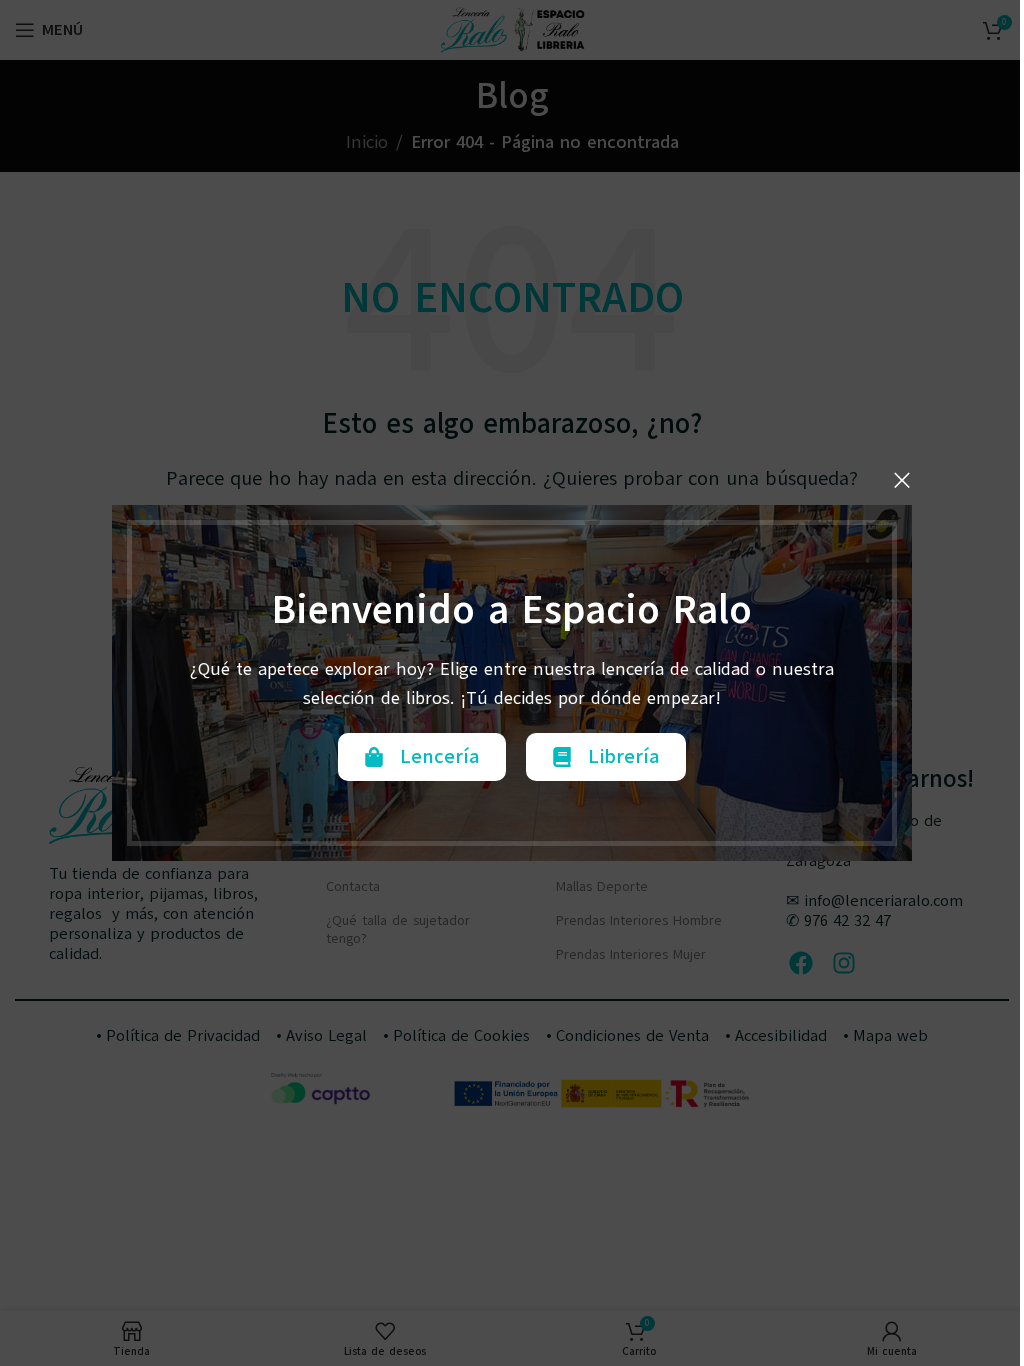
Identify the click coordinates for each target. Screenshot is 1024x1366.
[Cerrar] (902, 480)
